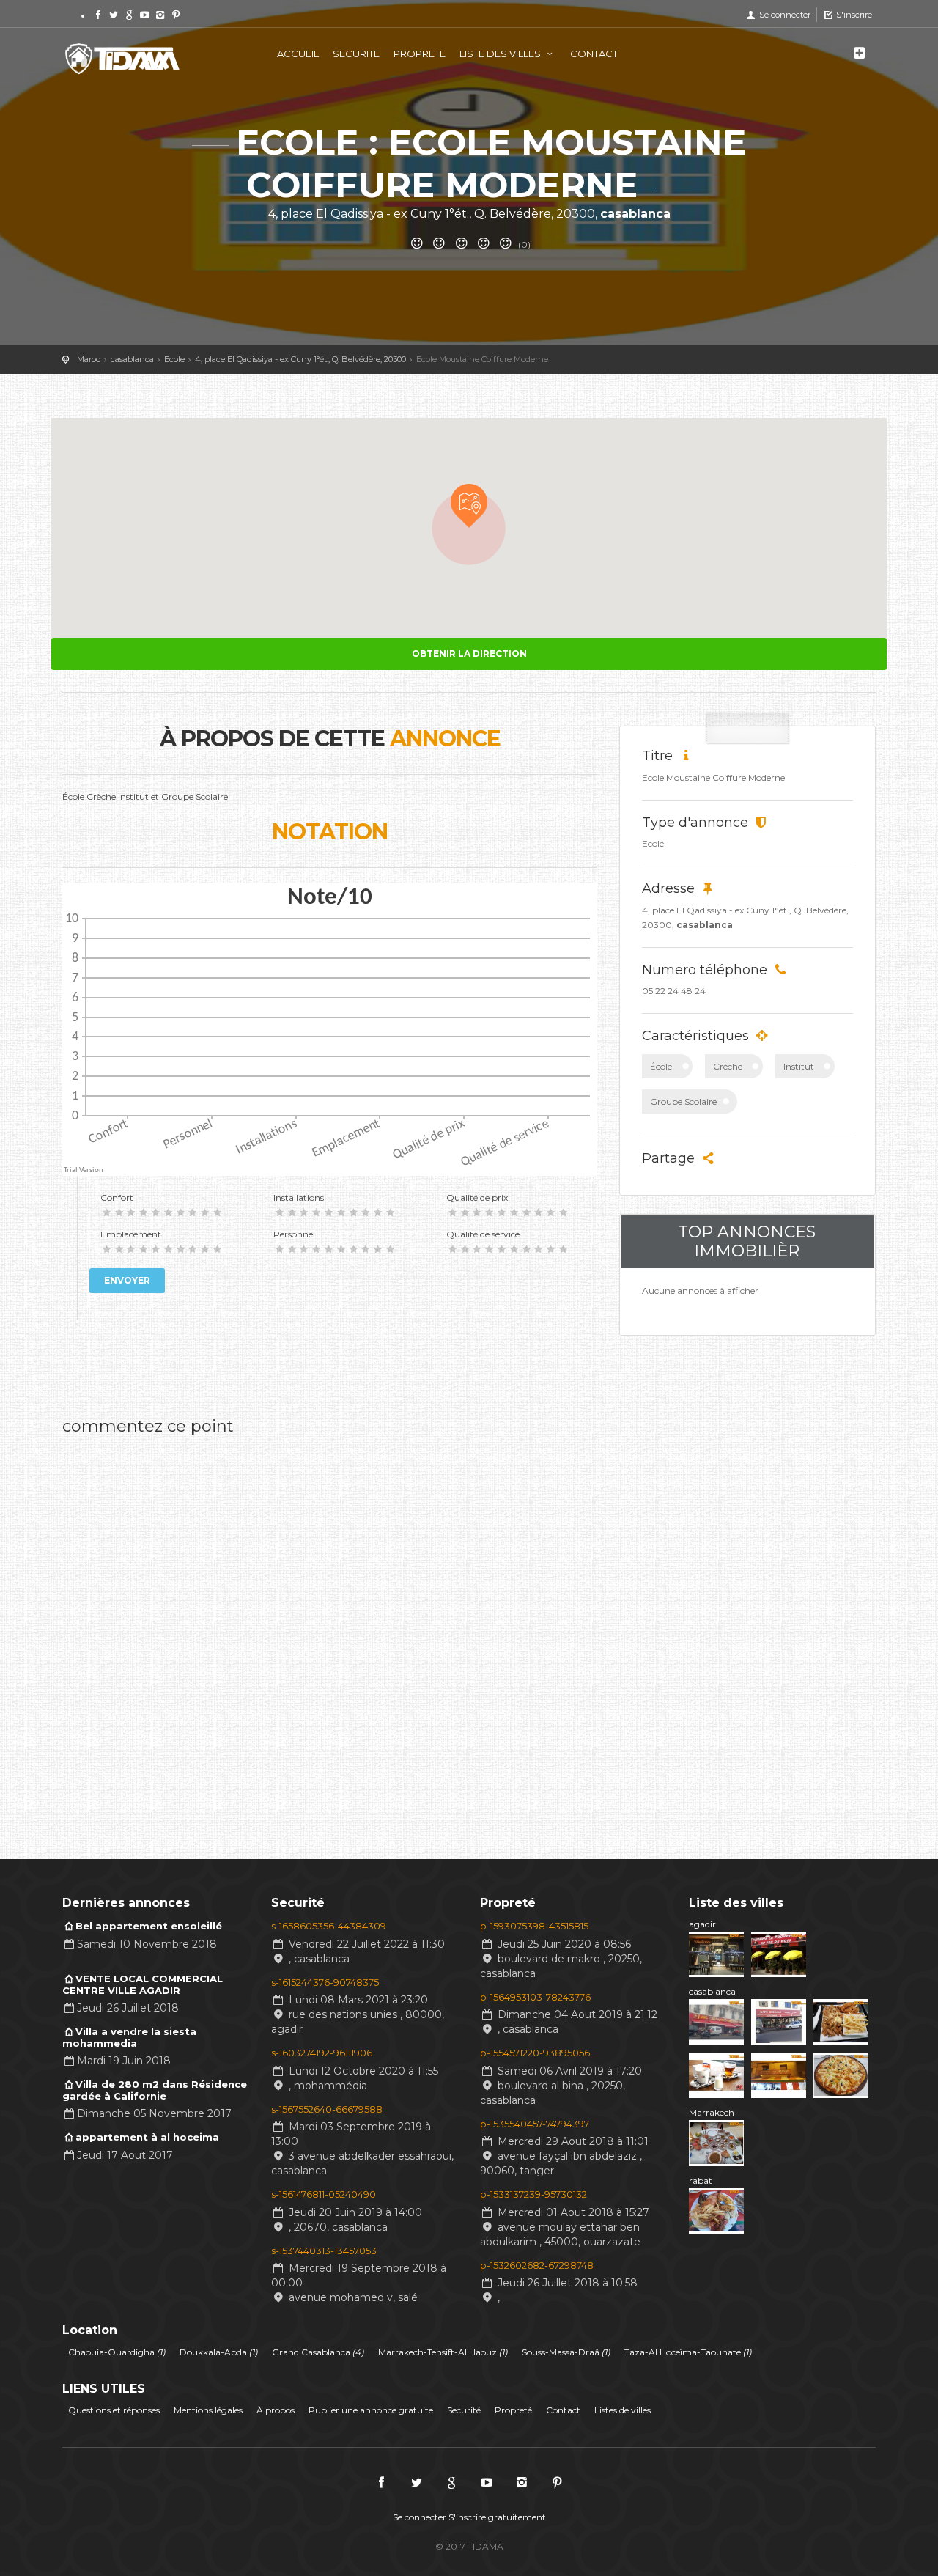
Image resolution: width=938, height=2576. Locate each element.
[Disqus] (330, 1627)
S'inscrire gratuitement (497, 2517)
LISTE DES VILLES (501, 54)
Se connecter (783, 15)
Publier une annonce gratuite (371, 2410)
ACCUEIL (298, 54)
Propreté (513, 2410)
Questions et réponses (114, 2410)
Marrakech (712, 2112)
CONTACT (594, 54)
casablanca (712, 1991)
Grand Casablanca (318, 2352)
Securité (464, 2410)
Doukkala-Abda (219, 2352)
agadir (702, 1924)
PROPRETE (420, 54)
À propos (276, 2410)
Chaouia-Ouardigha (117, 2352)
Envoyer (127, 1280)
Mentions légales (208, 2410)
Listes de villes (623, 2410)
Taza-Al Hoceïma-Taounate (688, 2352)
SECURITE (356, 54)
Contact (563, 2410)
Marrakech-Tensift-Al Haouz (443, 2352)
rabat (701, 2181)
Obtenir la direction (469, 654)
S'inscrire (853, 15)
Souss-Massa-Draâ (566, 2352)
